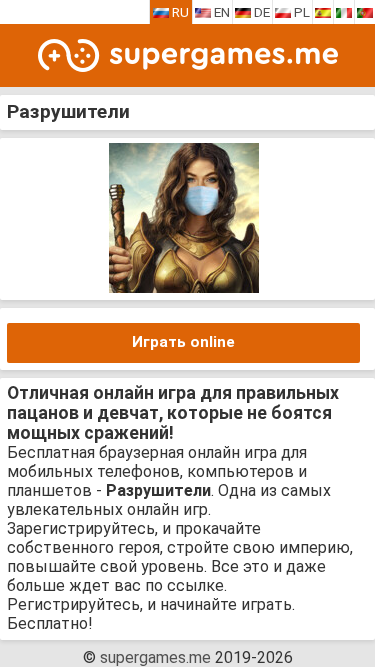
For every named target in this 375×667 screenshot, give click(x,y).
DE (260, 12)
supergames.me (155, 657)
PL (300, 12)
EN (220, 12)
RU (179, 12)
